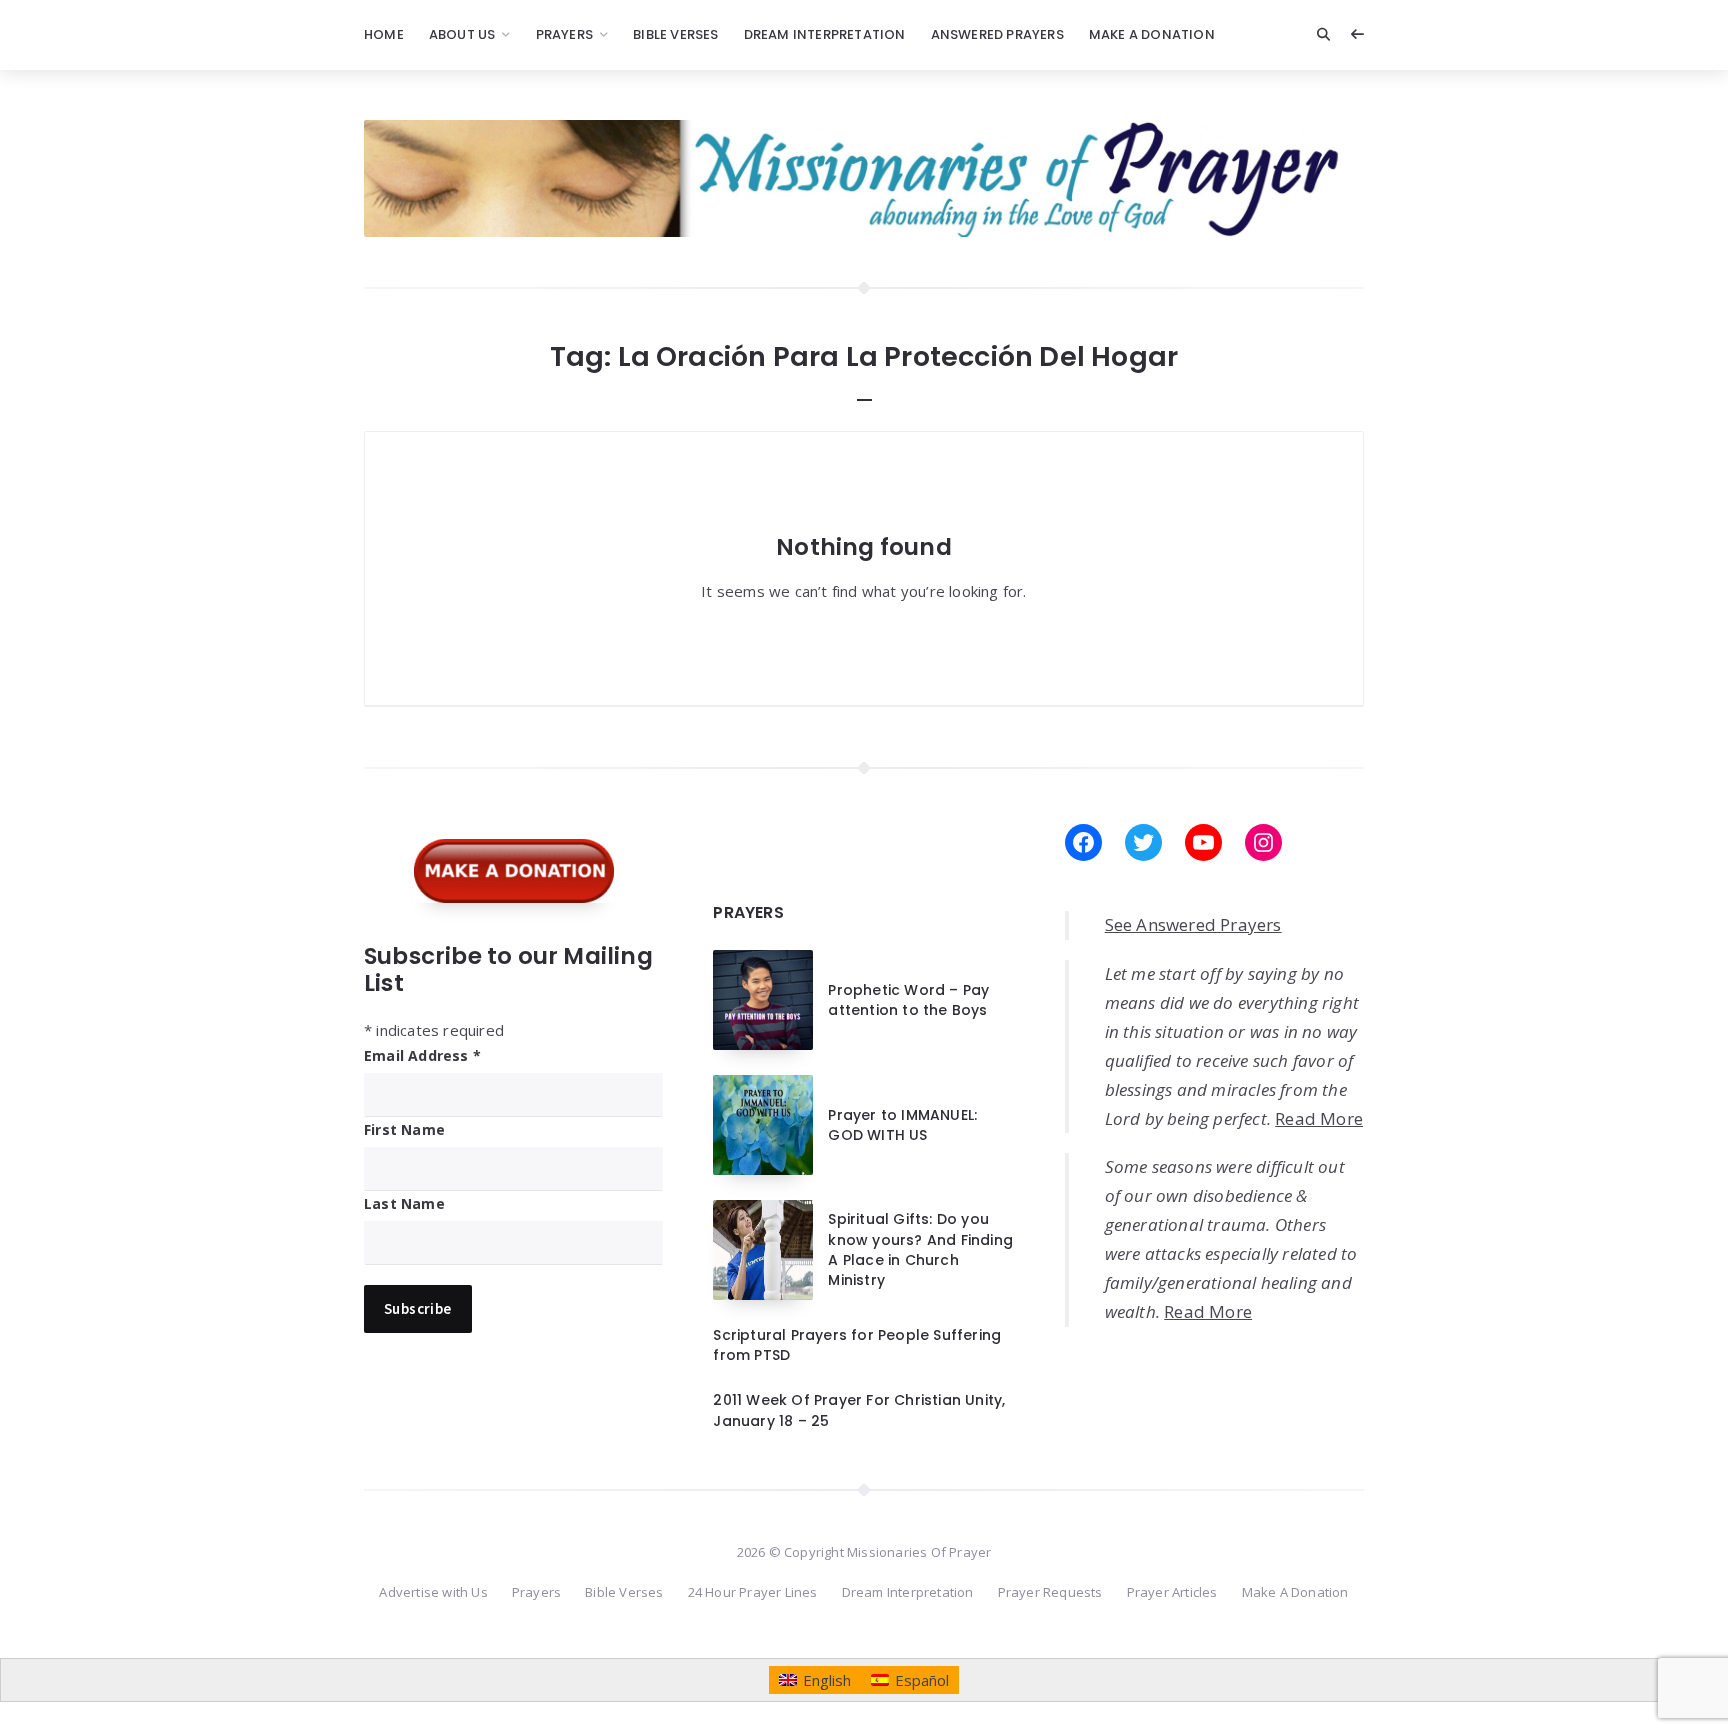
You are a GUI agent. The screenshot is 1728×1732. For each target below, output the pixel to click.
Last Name (404, 1203)
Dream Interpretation (825, 34)
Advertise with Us (433, 1592)
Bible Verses (675, 34)
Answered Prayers (997, 34)
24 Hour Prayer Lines (753, 1592)
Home (384, 34)
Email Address (422, 1055)
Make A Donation (1152, 34)
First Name (404, 1129)
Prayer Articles (1172, 1592)
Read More (1319, 1118)
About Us (462, 34)
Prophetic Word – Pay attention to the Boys (908, 1000)
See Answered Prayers (1193, 924)
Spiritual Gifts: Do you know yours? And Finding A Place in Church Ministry (920, 1249)
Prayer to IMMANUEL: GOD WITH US (902, 1125)
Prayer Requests (1050, 1592)
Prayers (564, 34)
